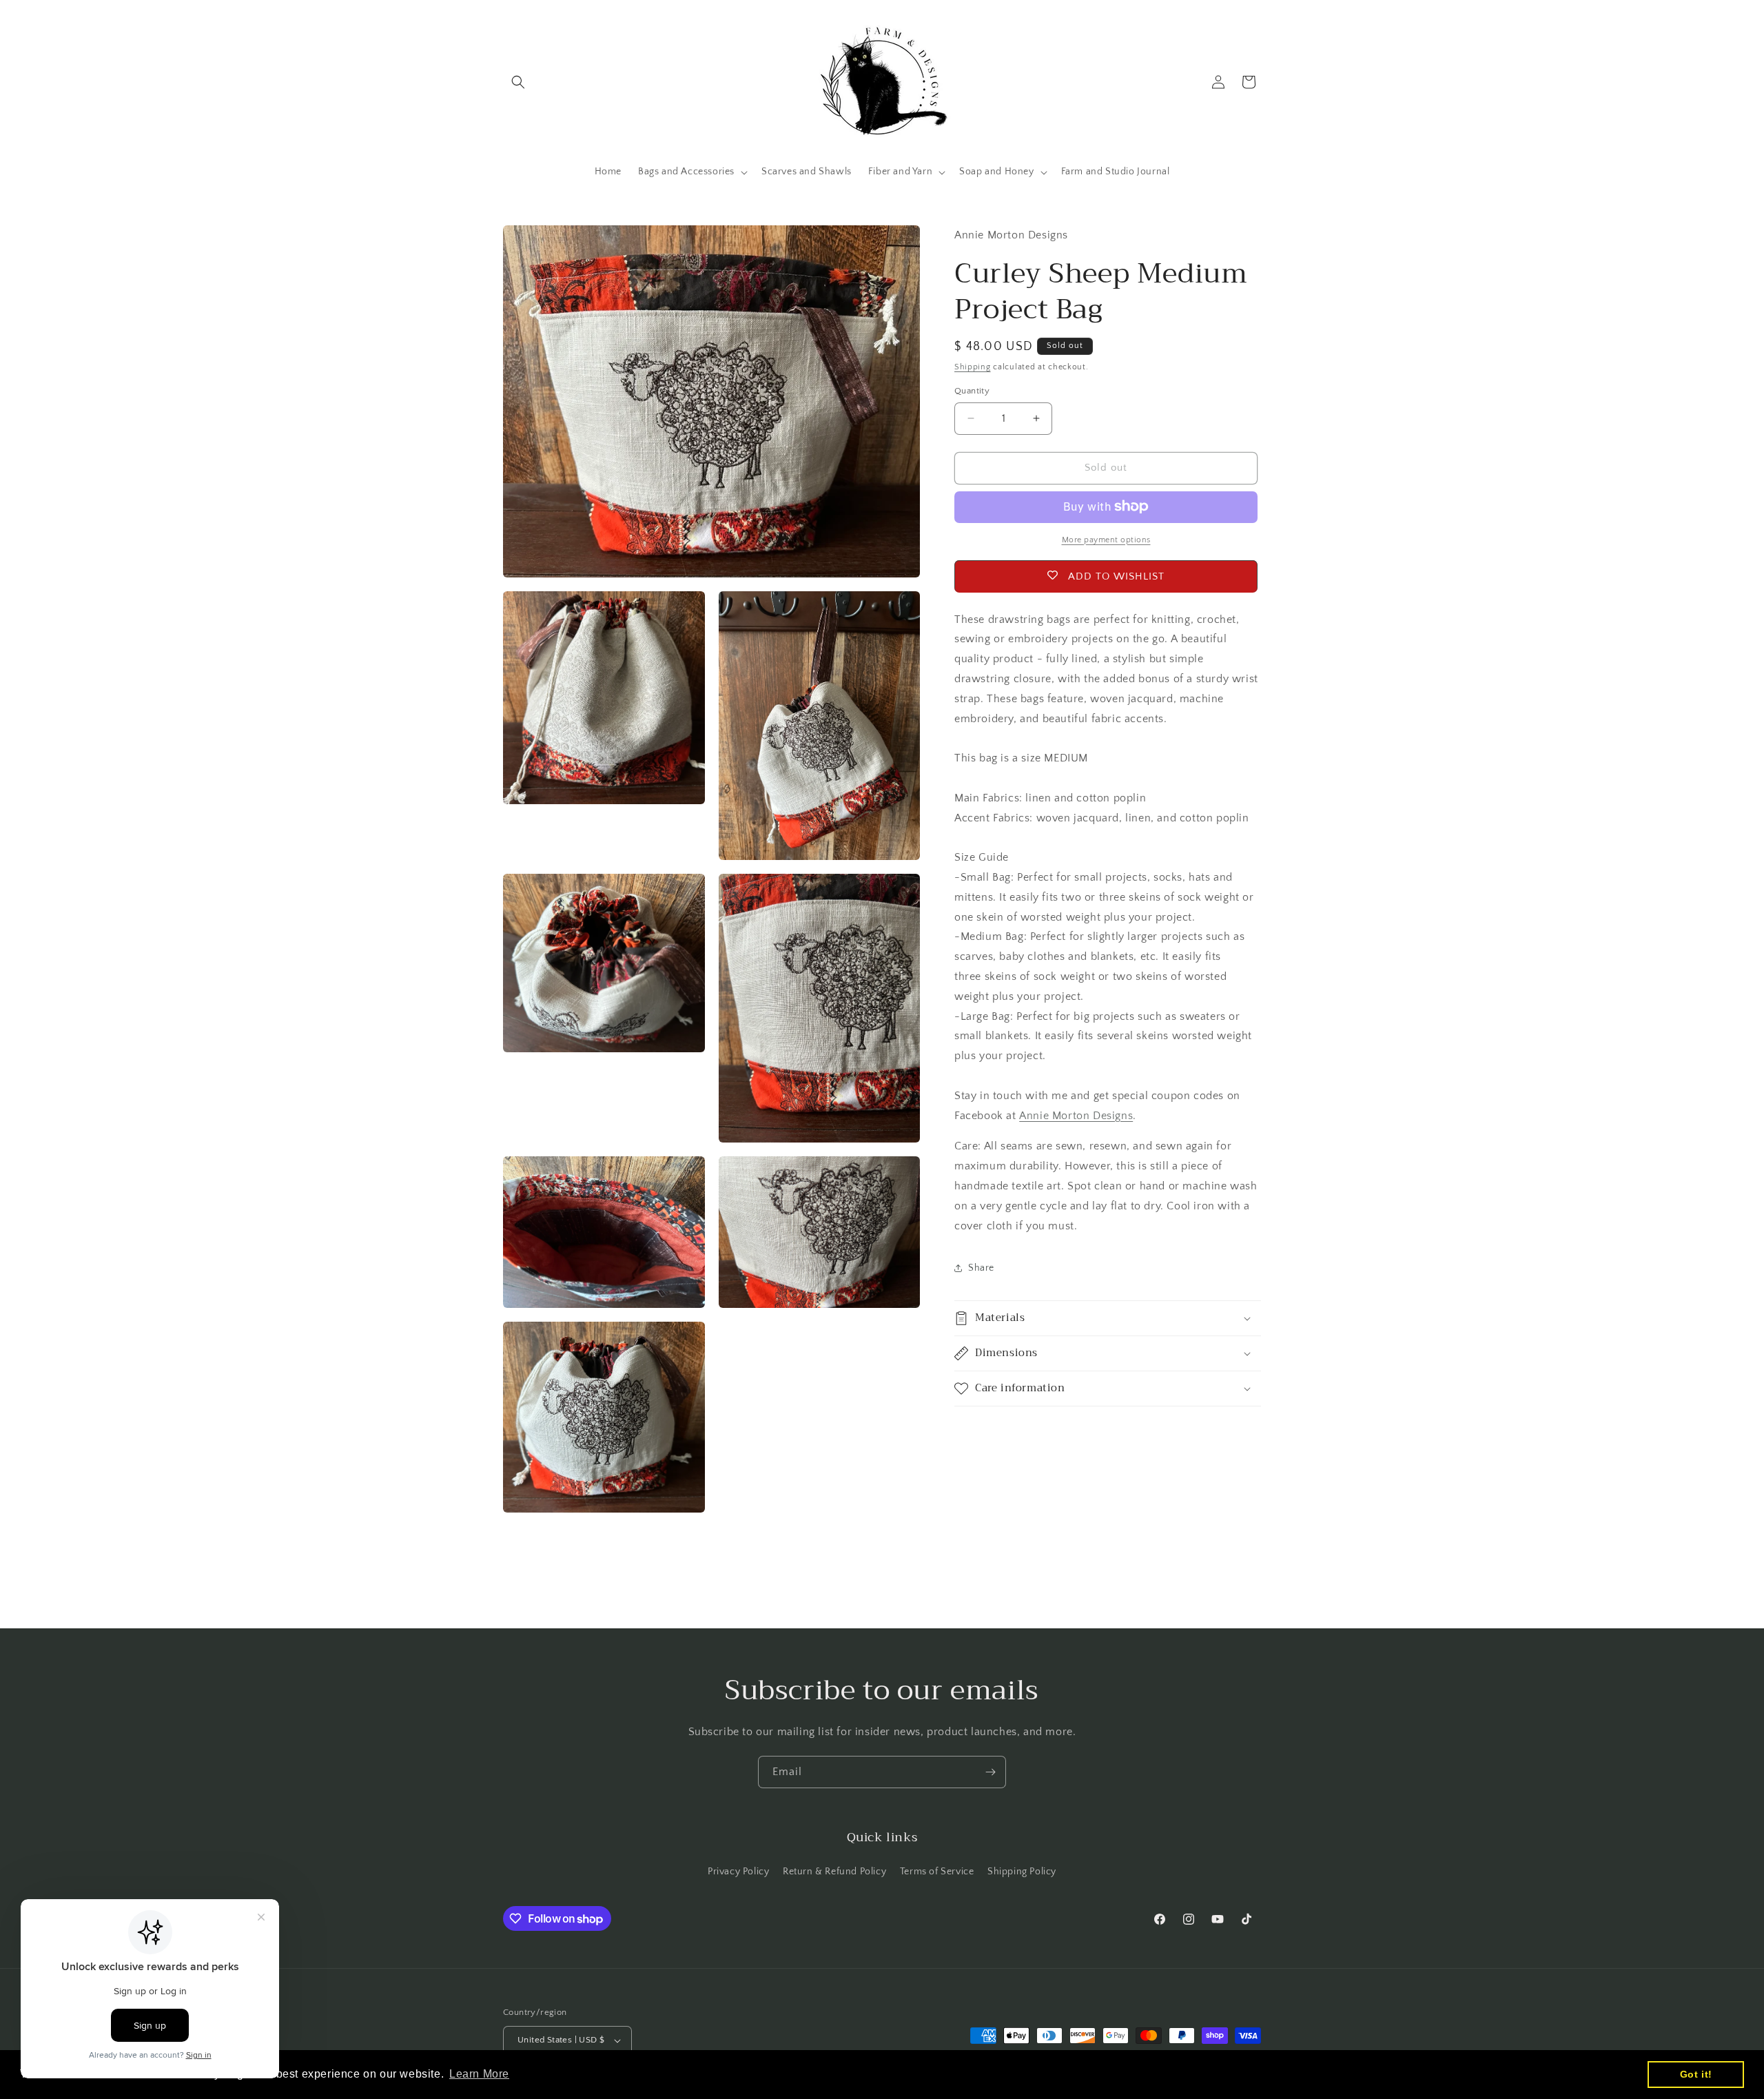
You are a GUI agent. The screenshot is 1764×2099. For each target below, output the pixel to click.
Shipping (973, 366)
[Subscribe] (990, 1772)
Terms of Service (937, 1872)
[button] (518, 82)
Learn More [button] (479, 2074)
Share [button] (981, 1267)
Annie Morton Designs (1076, 1115)
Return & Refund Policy (834, 1872)
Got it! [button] (1696, 2074)
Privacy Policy (738, 1872)
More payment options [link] (1106, 539)
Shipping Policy (1022, 1872)
